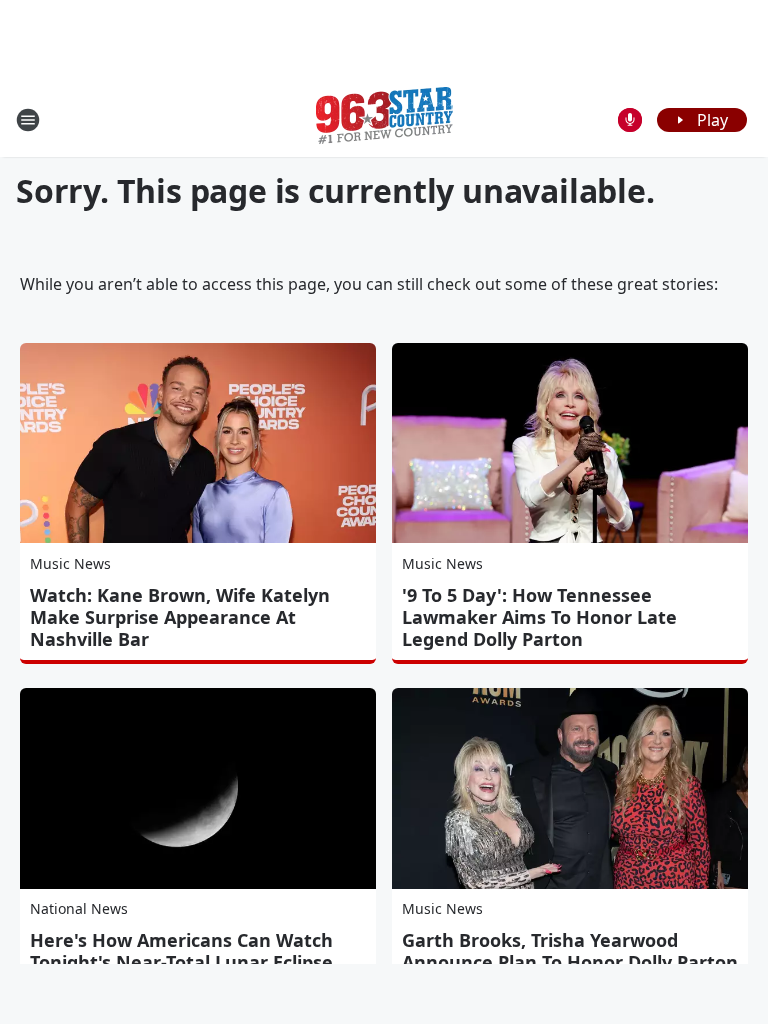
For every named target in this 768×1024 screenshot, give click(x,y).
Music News (70, 563)
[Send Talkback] (630, 120)
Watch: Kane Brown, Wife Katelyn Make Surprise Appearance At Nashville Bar (180, 617)
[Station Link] (384, 119)
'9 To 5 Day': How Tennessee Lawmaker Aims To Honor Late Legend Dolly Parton (539, 617)
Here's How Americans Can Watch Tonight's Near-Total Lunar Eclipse (181, 951)
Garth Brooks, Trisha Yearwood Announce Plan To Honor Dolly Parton (570, 951)
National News (79, 908)
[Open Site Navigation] (28, 120)
